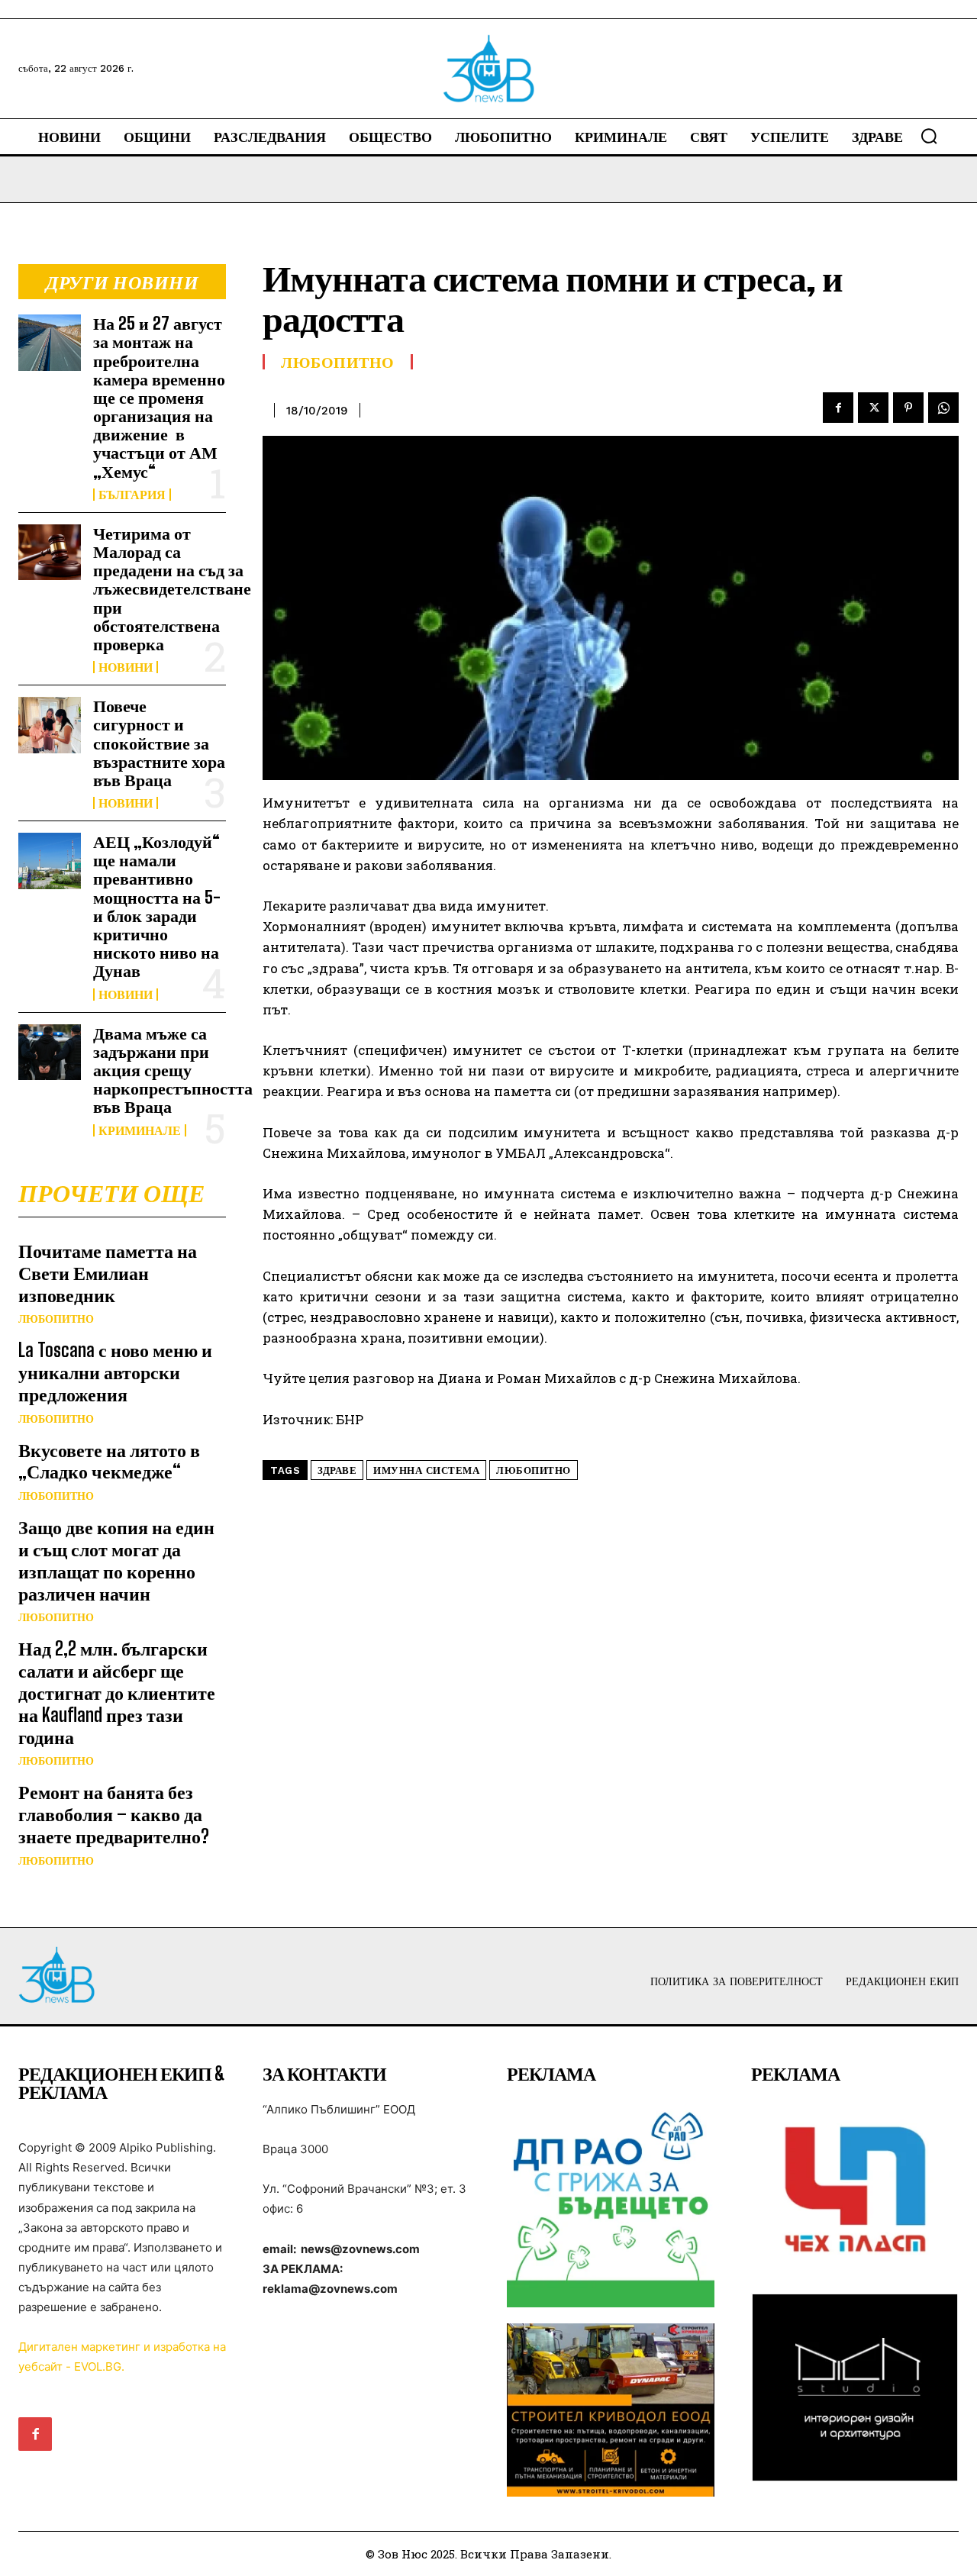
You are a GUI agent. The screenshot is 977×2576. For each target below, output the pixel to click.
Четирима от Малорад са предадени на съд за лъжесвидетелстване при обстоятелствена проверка (172, 588)
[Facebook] (838, 408)
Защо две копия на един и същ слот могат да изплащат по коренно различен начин (116, 1560)
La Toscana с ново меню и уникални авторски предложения (115, 1372)
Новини (126, 667)
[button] (929, 136)
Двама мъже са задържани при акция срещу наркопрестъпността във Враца (173, 1070)
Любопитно (56, 1319)
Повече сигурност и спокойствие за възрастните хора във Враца (159, 743)
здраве (337, 1470)
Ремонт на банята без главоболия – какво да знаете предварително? (114, 1814)
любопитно (534, 1470)
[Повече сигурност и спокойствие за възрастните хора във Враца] (50, 725)
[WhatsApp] (943, 408)
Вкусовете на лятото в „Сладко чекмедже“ (109, 1461)
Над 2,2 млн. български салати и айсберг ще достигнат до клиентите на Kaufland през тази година (117, 1692)
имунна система (426, 1470)
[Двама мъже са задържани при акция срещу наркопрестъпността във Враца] (50, 1052)
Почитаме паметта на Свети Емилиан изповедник (108, 1273)
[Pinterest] (908, 408)
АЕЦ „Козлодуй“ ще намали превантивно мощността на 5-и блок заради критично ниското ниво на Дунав (157, 906)
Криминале (140, 1130)
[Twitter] (873, 408)
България (132, 495)
